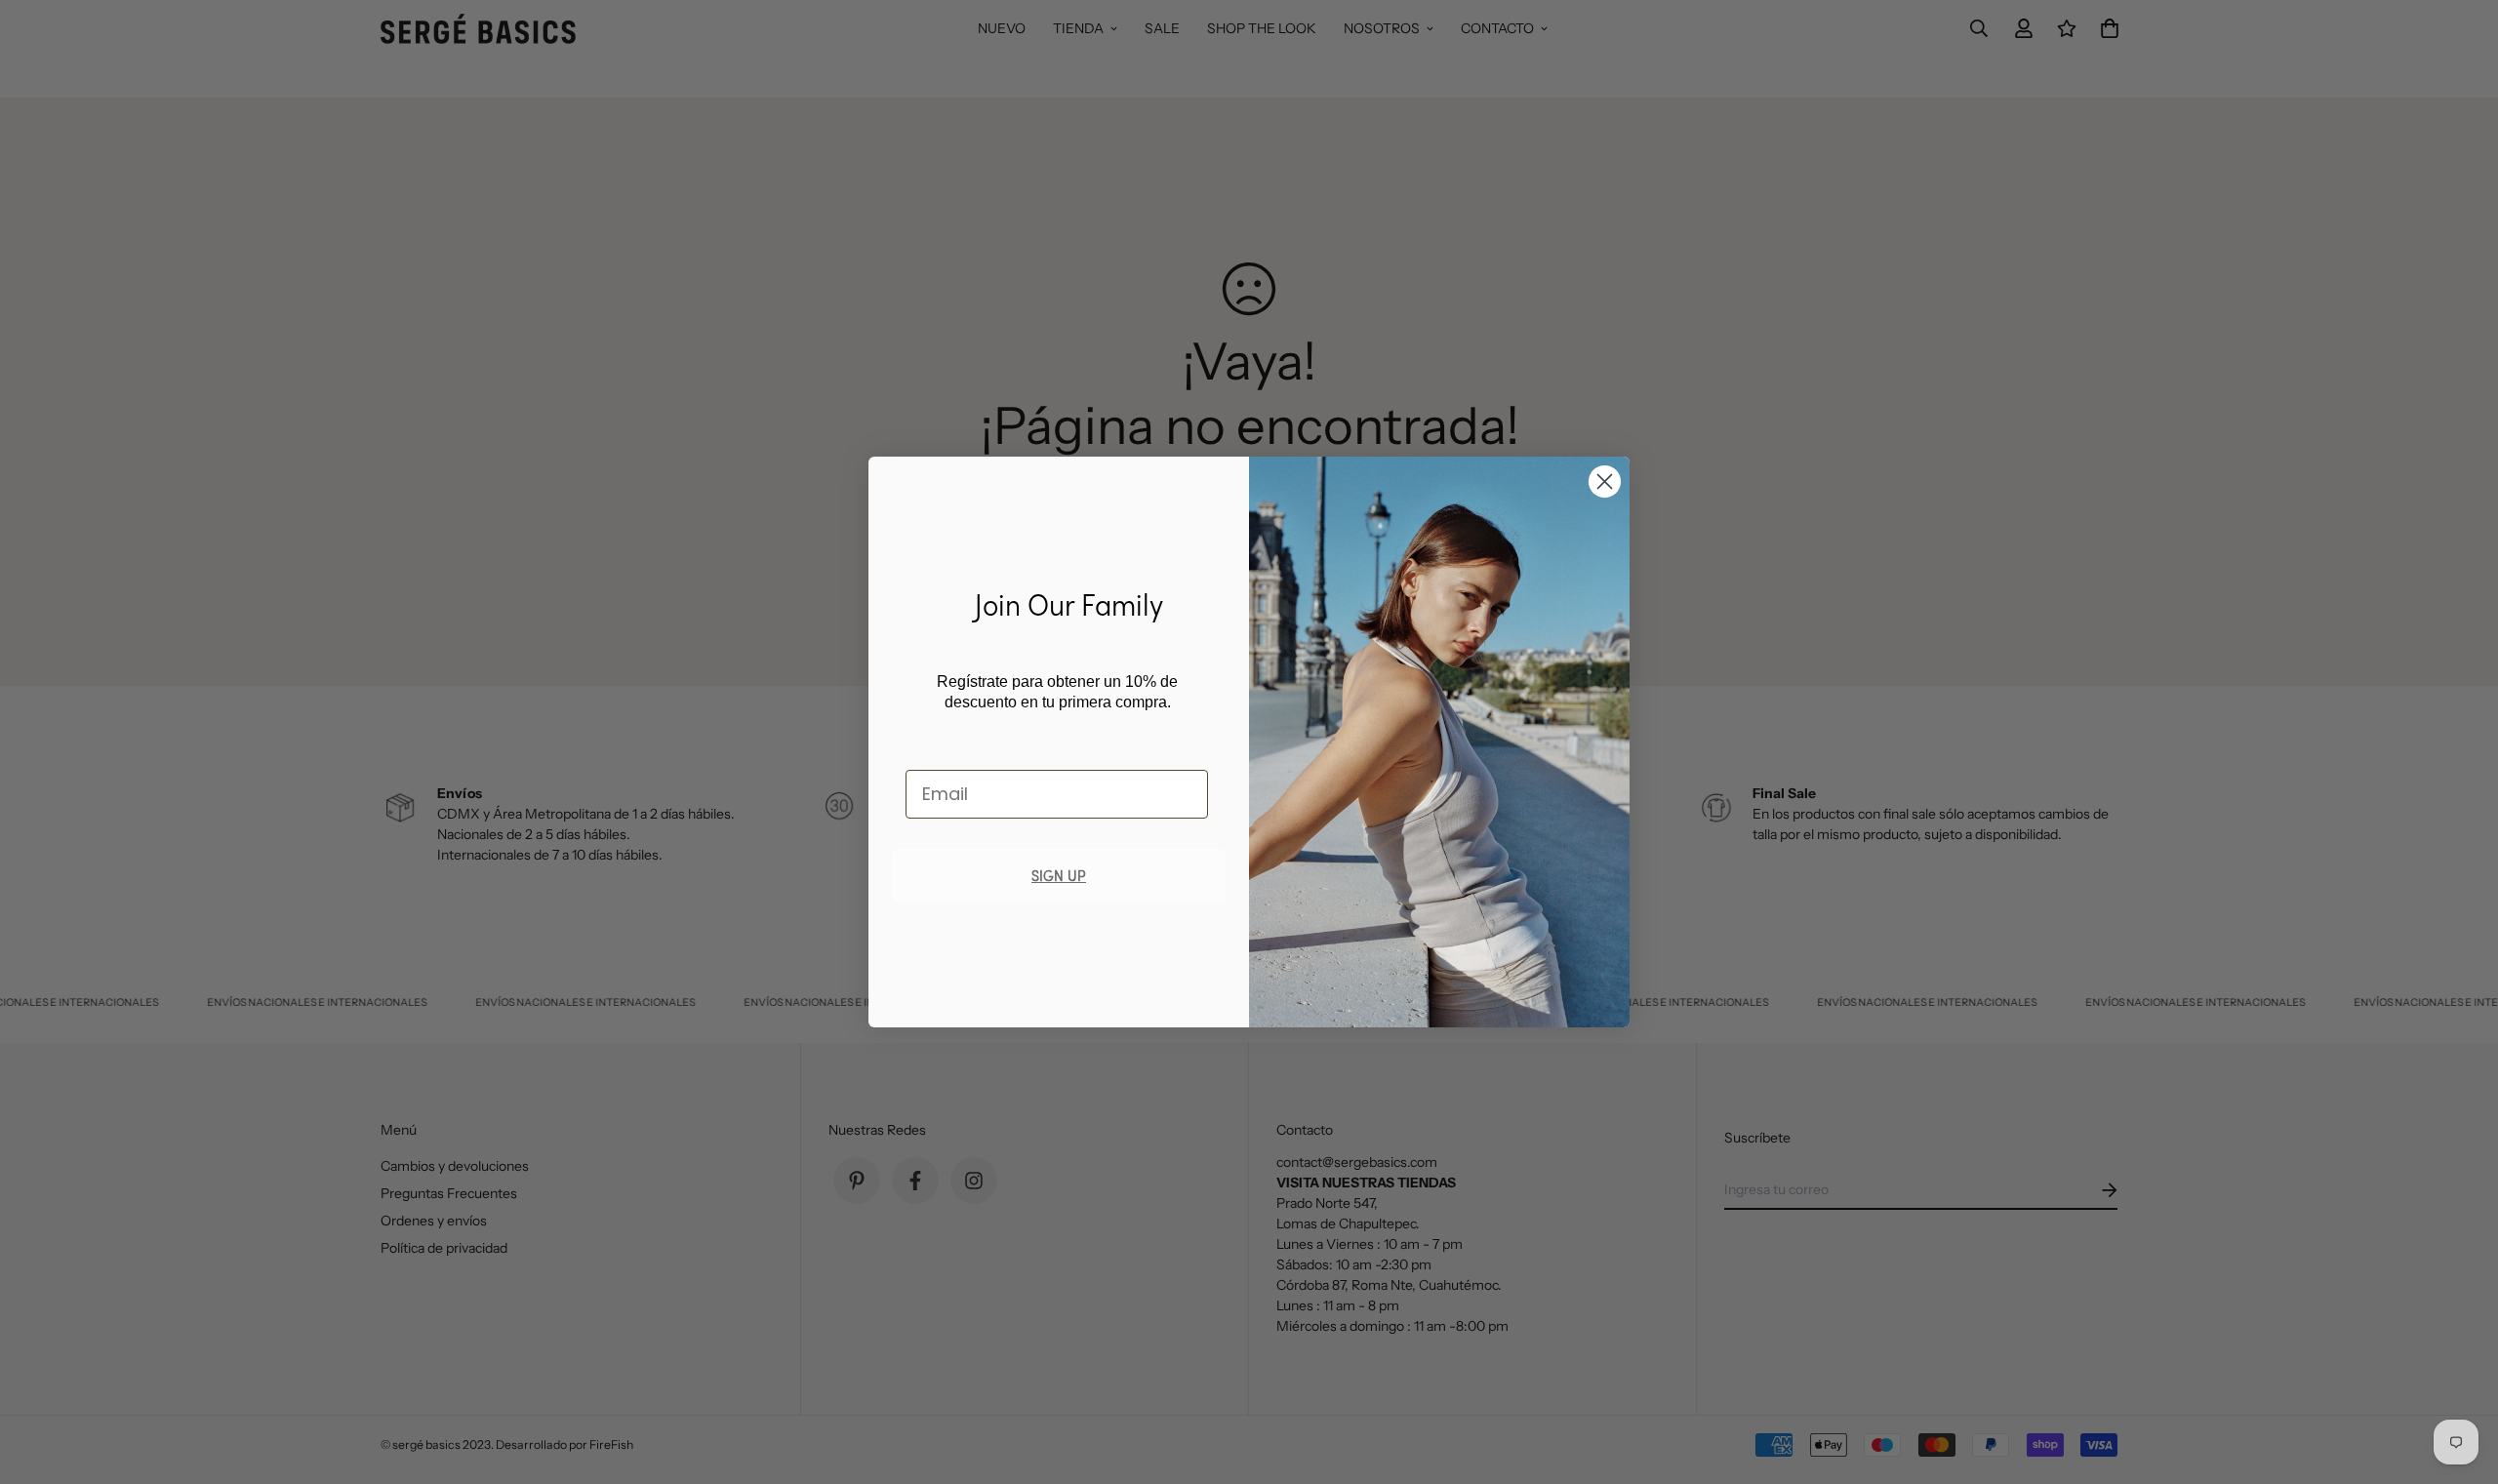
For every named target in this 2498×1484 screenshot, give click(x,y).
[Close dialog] (1605, 481)
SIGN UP (1059, 875)
